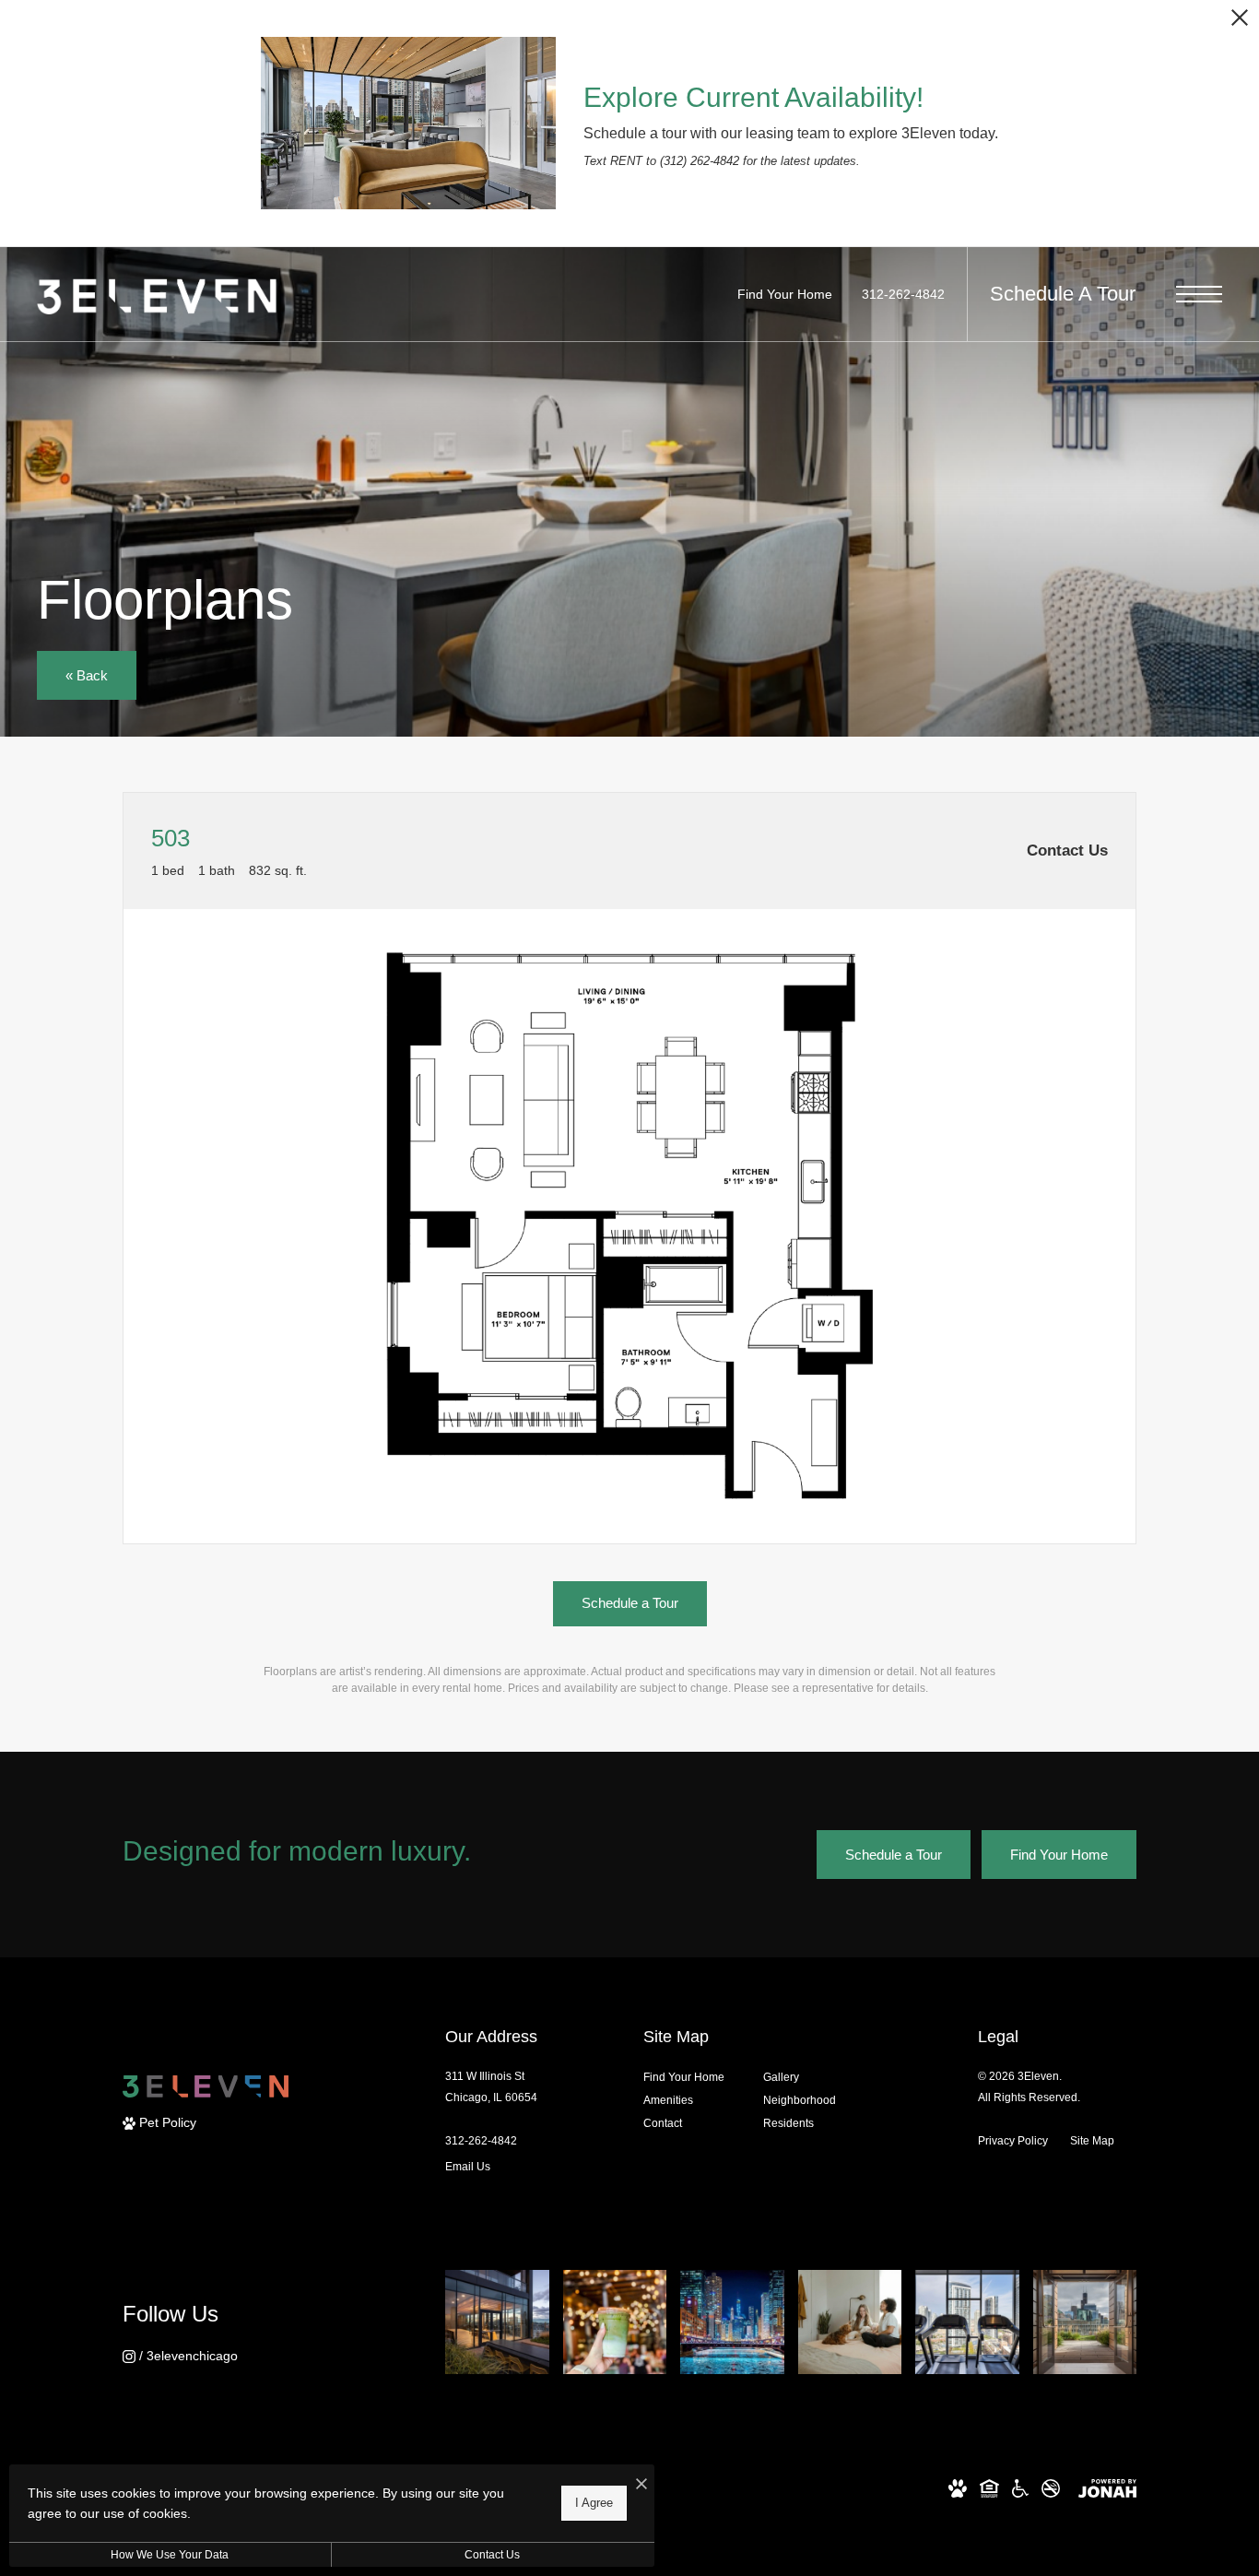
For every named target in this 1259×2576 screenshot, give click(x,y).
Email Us (468, 2167)
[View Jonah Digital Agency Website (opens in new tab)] (1107, 2487)
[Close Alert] (1240, 23)
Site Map (1092, 2141)
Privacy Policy (1013, 2141)
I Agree (594, 2503)
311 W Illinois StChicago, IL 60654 (491, 2087)
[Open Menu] (1199, 294)
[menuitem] (688, 2078)
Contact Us (492, 2555)
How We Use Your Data (170, 2555)
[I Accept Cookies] (641, 2485)
